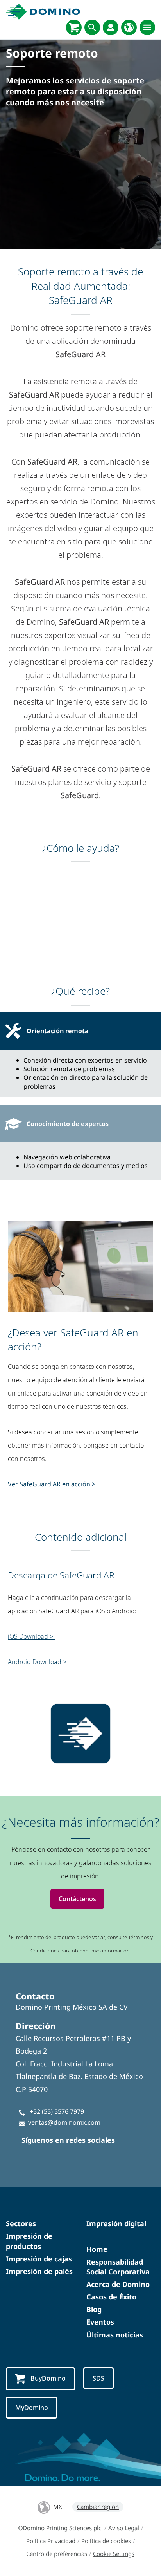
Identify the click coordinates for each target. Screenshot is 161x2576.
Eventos (100, 2322)
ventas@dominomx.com (64, 2122)
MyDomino (32, 2408)
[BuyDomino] (74, 27)
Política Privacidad (51, 2541)
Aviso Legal (124, 2528)
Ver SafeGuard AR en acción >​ (52, 1484)
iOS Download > (31, 1636)
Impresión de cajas (39, 2259)
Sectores (21, 2223)
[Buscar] (92, 27)
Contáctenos (77, 1899)
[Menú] (147, 27)
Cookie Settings (114, 2554)
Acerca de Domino (118, 2284)
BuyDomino (48, 2378)
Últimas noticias (115, 2335)
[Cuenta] (111, 27)
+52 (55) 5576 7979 (57, 2111)
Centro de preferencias (57, 2554)
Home (97, 2249)
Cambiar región (98, 2507)
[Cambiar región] (129, 27)
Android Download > (37, 1662)
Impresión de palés (39, 2271)
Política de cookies (106, 2541)
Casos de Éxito (111, 2297)
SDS (98, 2378)
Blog (94, 2309)
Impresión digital (116, 2223)
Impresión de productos (29, 2241)
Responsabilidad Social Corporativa (118, 2267)
